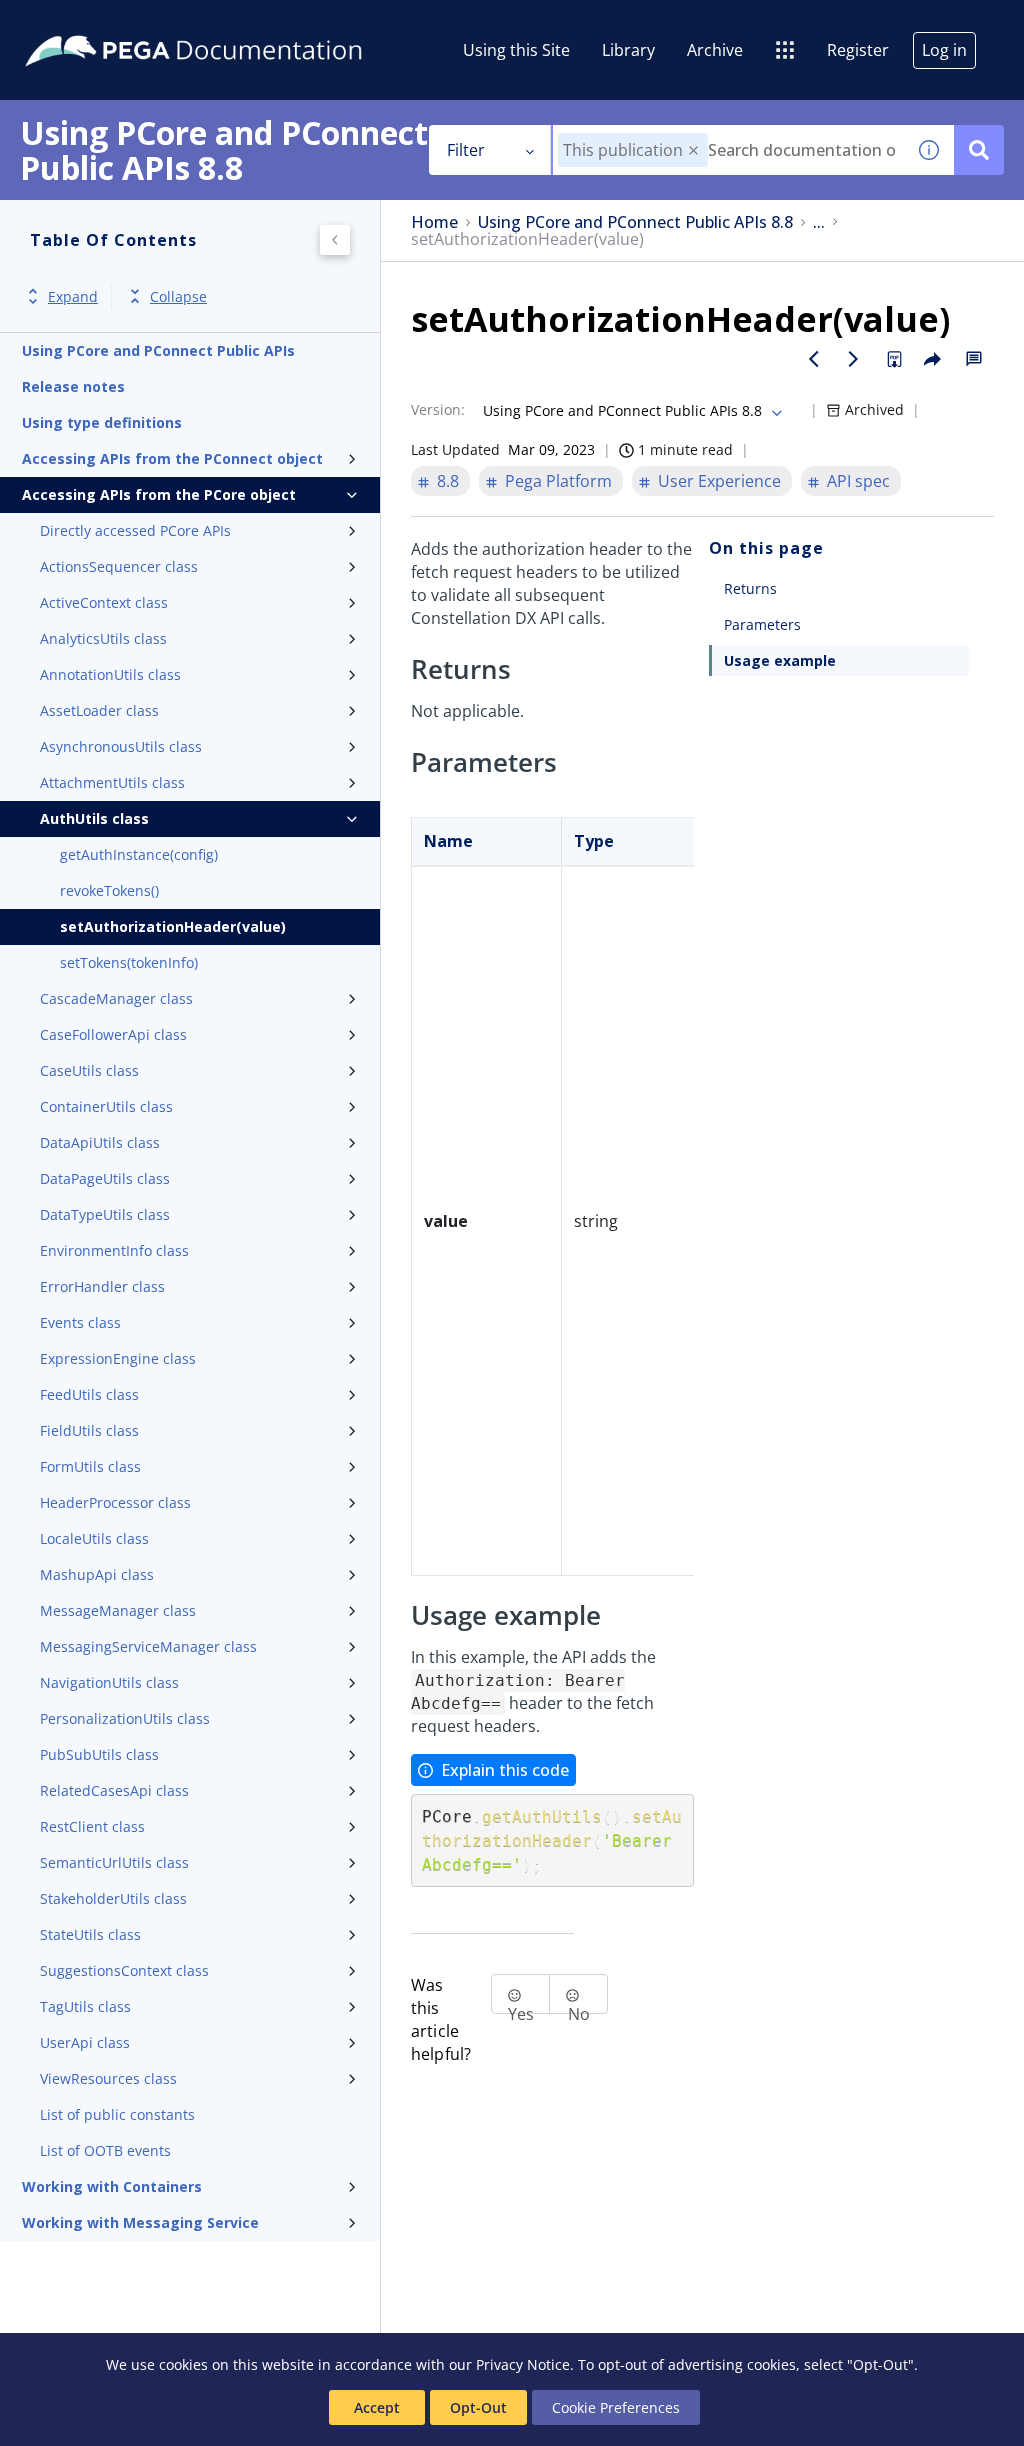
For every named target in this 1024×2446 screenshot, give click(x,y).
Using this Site (516, 50)
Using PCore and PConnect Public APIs (158, 350)
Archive (715, 50)
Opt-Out (478, 2407)
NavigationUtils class (109, 1682)
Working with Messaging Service (140, 2222)
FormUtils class (90, 1466)
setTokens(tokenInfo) (129, 962)
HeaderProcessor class (115, 1502)
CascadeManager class (116, 998)
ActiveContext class (104, 602)
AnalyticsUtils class (103, 638)
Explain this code (505, 1770)
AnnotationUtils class (110, 674)
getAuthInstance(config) (139, 854)
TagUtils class (85, 2006)
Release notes (73, 386)
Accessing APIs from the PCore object (159, 494)
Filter (466, 150)
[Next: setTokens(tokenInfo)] (854, 359)
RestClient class (92, 1826)
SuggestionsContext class (124, 1970)
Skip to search (242, 23)
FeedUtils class (89, 1394)
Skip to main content (89, 23)
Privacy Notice (523, 2364)
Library (628, 50)
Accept (377, 2407)
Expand (73, 296)
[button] (693, 150)
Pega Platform (558, 481)
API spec (858, 481)
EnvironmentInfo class (114, 1250)
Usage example (780, 660)
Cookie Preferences (616, 2407)
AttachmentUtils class (112, 782)
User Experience (719, 481)
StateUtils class (90, 1934)
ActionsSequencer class (119, 566)
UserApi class (85, 2042)
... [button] (819, 222)
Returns (750, 588)
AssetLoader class (99, 710)
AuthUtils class (94, 818)
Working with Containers (112, 2186)
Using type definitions (102, 422)
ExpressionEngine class (118, 1358)
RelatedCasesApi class (114, 1790)
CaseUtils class (89, 1070)
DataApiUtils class (100, 1142)
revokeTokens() (109, 890)
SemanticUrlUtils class (114, 1862)
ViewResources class (108, 2078)
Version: (438, 409)
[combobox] (728, 150)
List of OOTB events (105, 2150)
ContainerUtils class (106, 1106)
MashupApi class (97, 1574)
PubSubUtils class (99, 1754)
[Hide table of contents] (335, 240)
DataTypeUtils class (105, 1214)
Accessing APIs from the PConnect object (172, 458)
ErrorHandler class (102, 1286)
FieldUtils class (89, 1430)
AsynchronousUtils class (121, 746)
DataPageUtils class (105, 1178)
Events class (80, 1322)
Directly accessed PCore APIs (135, 530)
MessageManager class (118, 1610)
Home (434, 222)
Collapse (178, 296)
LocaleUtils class (94, 1538)
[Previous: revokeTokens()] (814, 359)
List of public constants (117, 2114)
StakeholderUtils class (113, 1898)
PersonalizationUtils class (125, 1718)
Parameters (762, 624)
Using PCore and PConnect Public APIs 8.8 (635, 222)
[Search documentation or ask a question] (979, 150)
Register (858, 50)
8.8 (448, 481)
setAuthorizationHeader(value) (173, 926)
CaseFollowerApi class (113, 1034)
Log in (944, 50)
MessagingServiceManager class (148, 1646)
